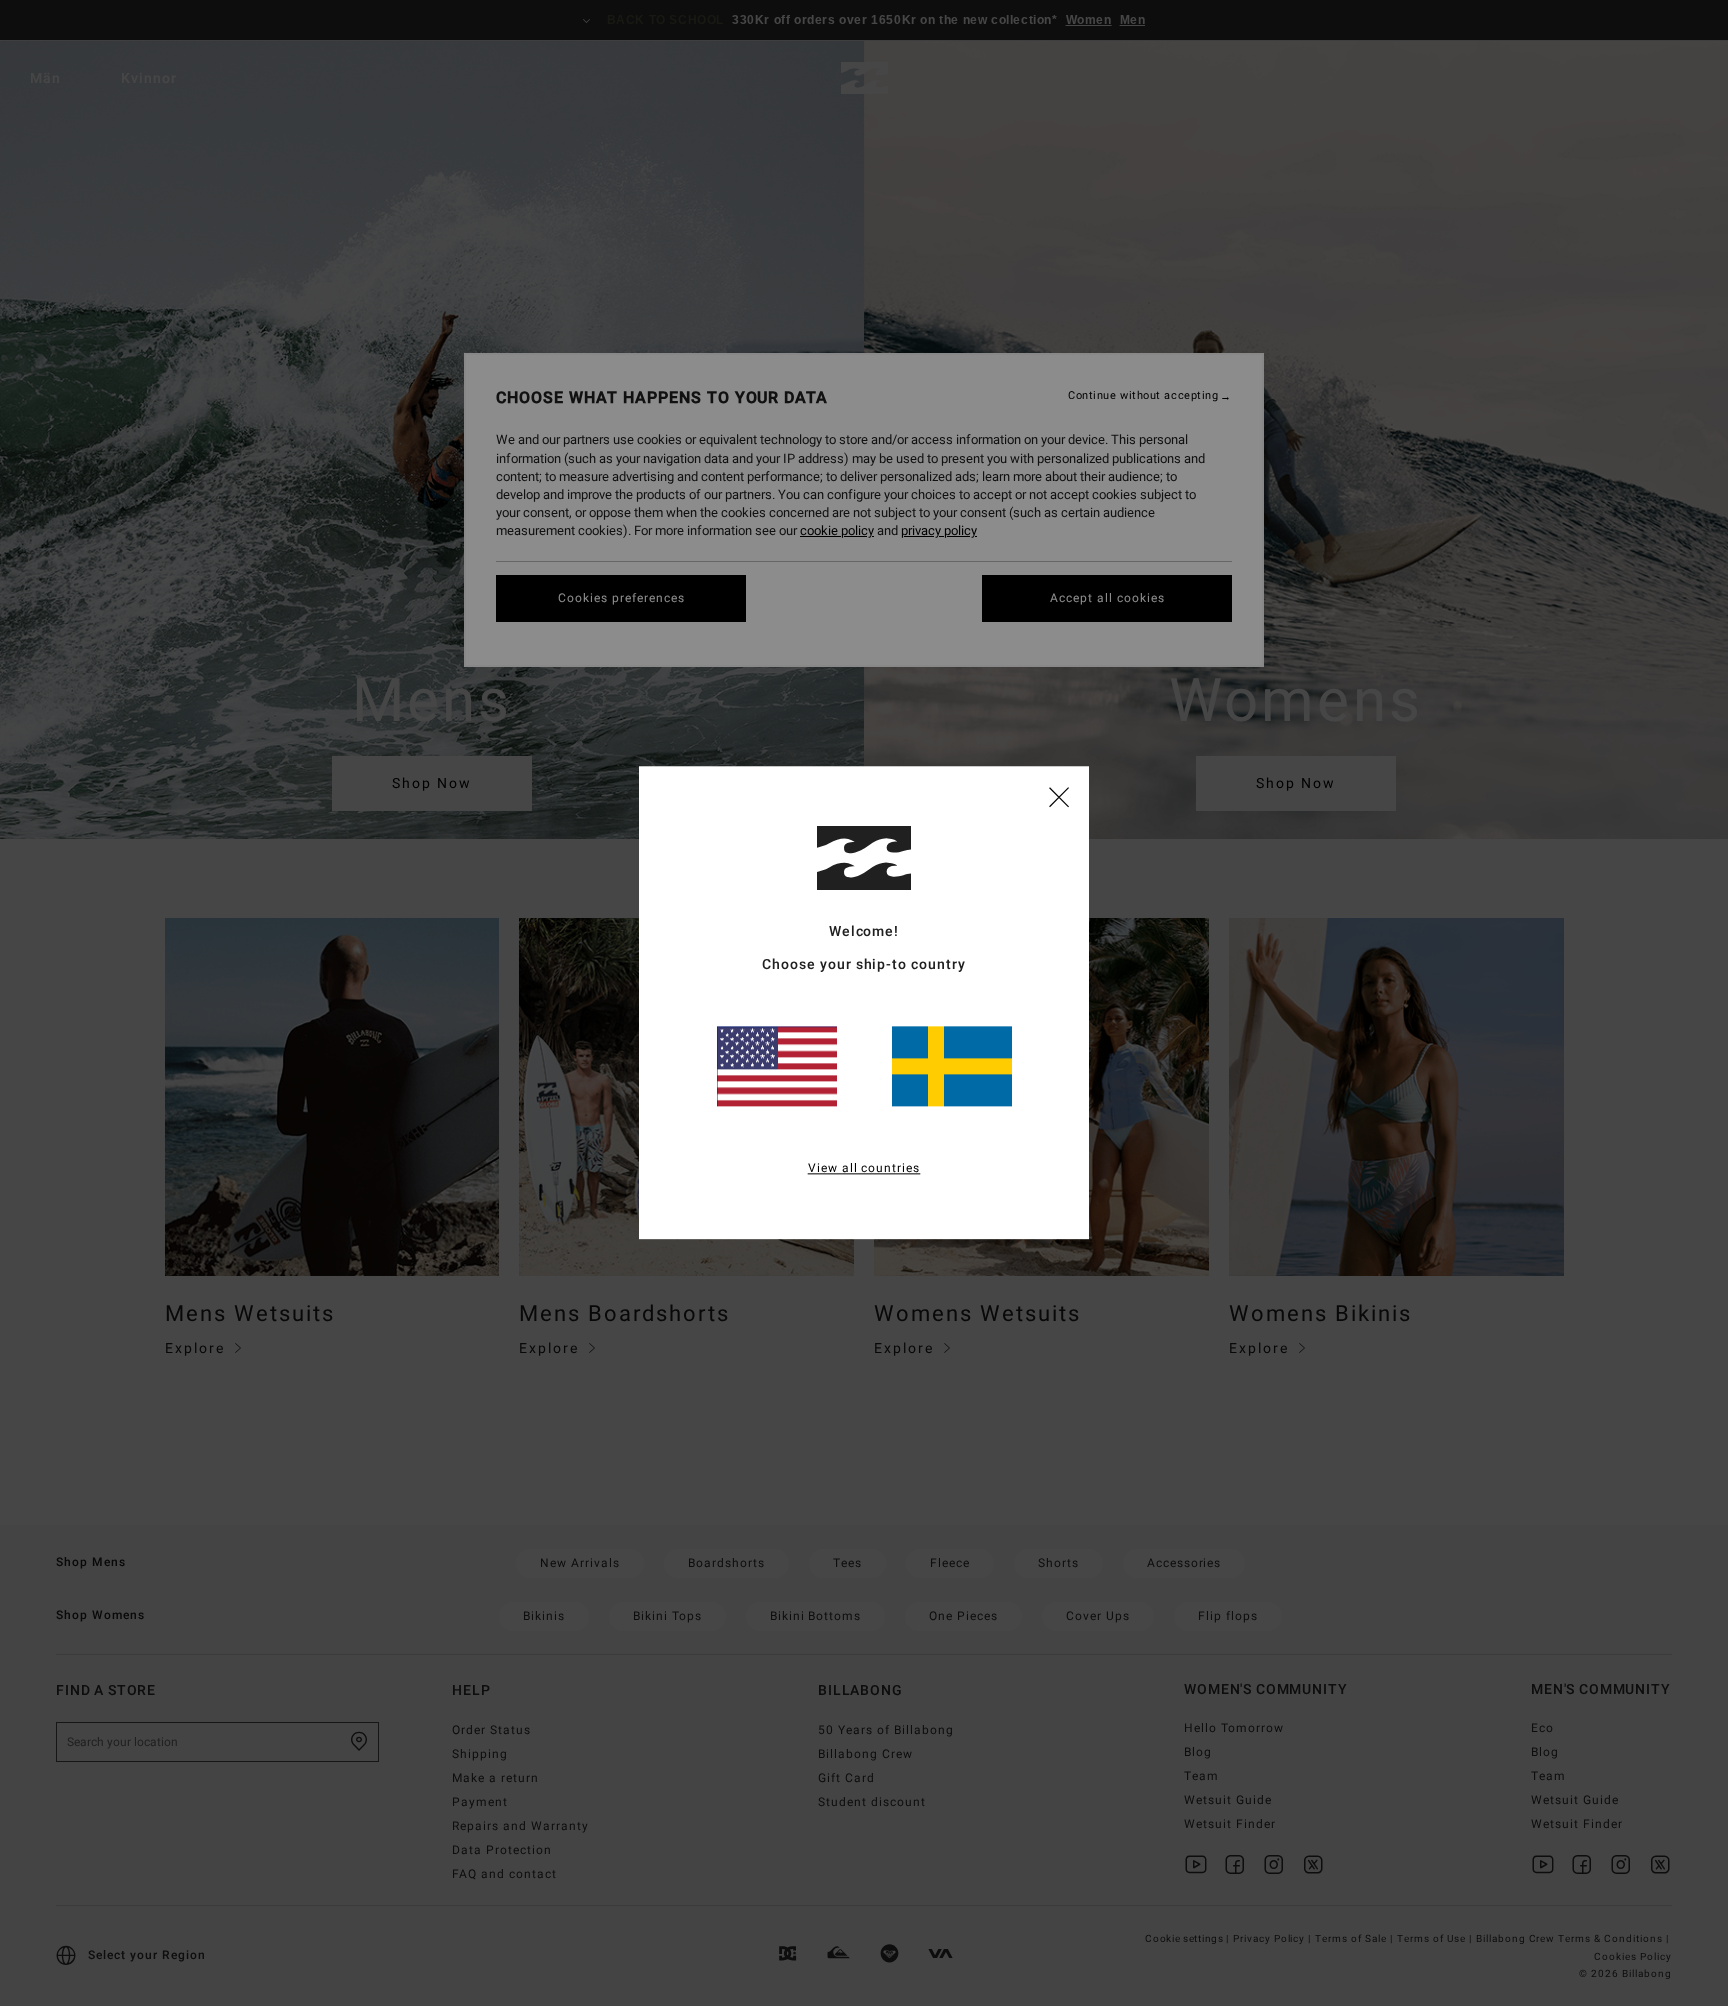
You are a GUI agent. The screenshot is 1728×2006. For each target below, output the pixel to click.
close (1059, 796)
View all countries (864, 1169)
